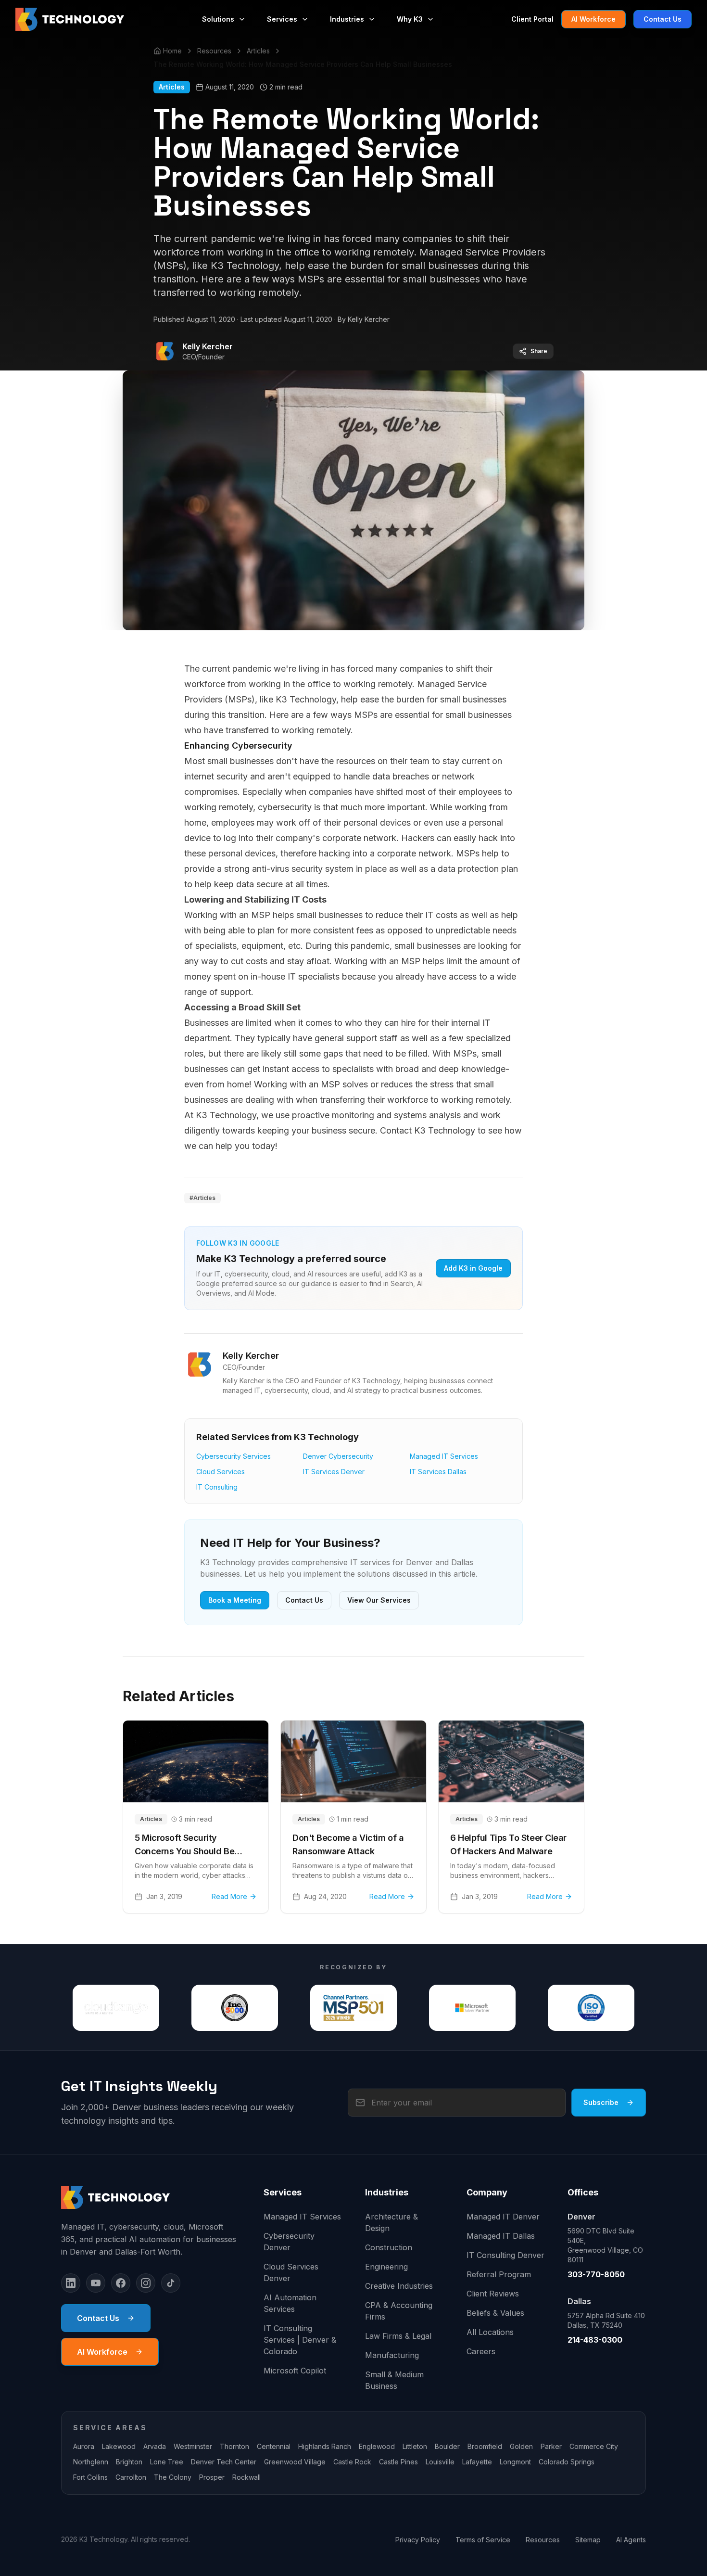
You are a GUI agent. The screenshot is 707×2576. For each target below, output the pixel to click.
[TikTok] (171, 2283)
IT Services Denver (334, 1472)
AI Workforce (593, 19)
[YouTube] (96, 2283)
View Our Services (379, 1600)
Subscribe (601, 2102)
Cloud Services (221, 1472)
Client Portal (532, 19)
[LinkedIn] (71, 2283)
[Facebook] (121, 2283)
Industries (347, 19)
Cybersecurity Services (234, 1456)
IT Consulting (217, 1487)
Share (539, 351)
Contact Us (663, 19)
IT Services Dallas (438, 1472)
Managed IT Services (444, 1456)
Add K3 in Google (473, 1268)
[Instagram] (146, 2283)
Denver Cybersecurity (338, 1456)
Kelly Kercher (208, 346)
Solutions (218, 19)
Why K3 (410, 19)
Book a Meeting (235, 1600)
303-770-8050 (596, 2274)
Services (282, 19)
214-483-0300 (595, 2340)
